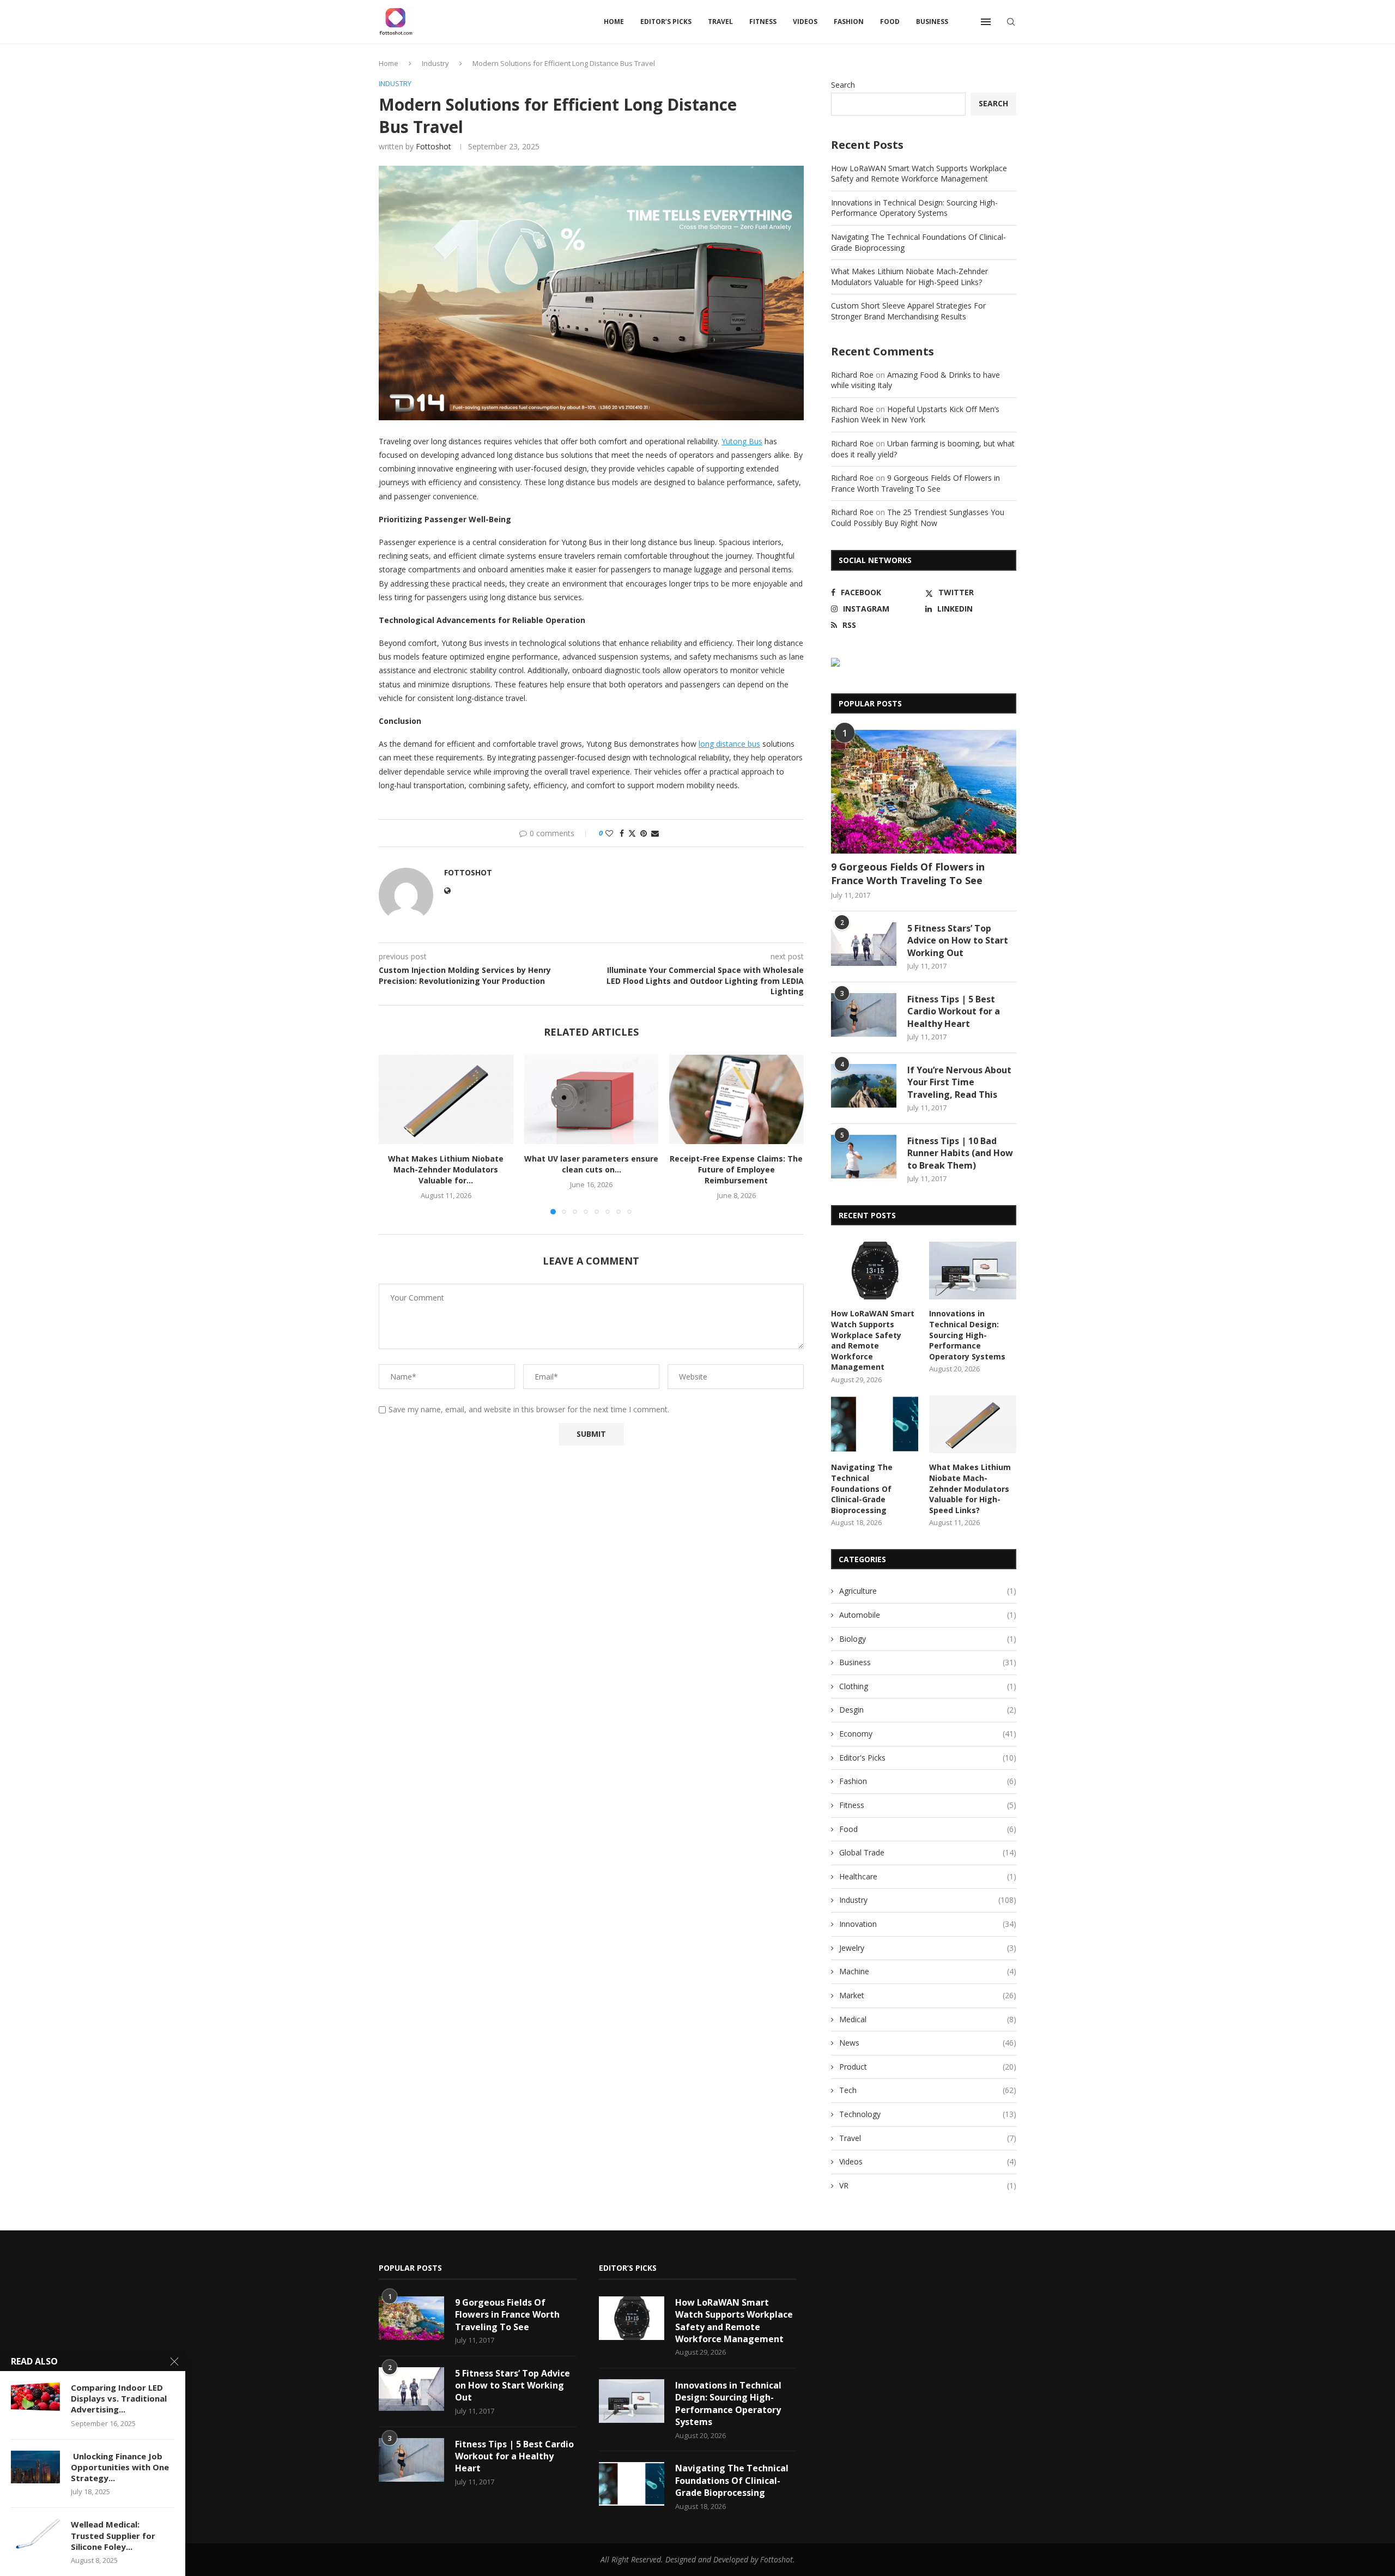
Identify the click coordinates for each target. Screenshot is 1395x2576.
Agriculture (928, 1591)
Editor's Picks (928, 1758)
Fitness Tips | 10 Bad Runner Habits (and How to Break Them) (960, 1153)
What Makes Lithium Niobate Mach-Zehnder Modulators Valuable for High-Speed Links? (909, 277)
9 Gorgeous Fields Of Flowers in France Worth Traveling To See (915, 483)
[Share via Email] (655, 833)
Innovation (928, 1924)
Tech (928, 2090)
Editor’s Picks (666, 22)
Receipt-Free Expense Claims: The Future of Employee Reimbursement (737, 1169)
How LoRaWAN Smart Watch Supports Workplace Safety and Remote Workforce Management (919, 174)
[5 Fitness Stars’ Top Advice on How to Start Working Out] (864, 944)
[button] (393, 1134)
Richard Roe (852, 375)
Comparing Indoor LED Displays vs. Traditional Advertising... (119, 2399)
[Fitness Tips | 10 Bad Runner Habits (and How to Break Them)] (864, 1157)
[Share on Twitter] (632, 833)
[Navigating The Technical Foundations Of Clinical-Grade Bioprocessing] (875, 1425)
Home (614, 22)
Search (843, 85)
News (928, 2043)
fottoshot (433, 146)
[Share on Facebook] (622, 833)
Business (932, 22)
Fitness (763, 22)
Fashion (849, 22)
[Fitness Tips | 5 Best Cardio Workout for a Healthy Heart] (864, 1015)
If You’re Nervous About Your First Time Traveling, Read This (959, 1082)
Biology (928, 1639)
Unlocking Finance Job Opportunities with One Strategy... (120, 2467)
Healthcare (928, 1876)
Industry (435, 63)
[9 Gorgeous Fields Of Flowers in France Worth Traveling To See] (924, 792)
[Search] (1011, 22)
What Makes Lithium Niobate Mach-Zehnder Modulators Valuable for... (446, 1169)
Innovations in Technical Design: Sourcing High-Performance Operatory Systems (914, 208)
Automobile (928, 1615)
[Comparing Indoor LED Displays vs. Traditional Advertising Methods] (35, 2398)
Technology (928, 2114)
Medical (928, 2019)
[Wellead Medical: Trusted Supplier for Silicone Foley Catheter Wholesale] (35, 2535)
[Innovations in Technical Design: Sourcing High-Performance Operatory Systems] (973, 1271)
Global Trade (928, 1852)
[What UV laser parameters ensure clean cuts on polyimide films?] (592, 1099)
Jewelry (928, 1948)
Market (928, 1995)
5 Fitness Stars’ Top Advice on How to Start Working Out (958, 941)
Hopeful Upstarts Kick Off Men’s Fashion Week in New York (915, 415)
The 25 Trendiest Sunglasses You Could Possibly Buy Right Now (918, 518)
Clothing (928, 1686)
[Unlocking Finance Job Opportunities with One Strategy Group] (35, 2467)
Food (890, 22)
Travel (720, 22)
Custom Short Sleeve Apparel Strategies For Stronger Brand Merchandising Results (908, 311)
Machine (928, 1971)
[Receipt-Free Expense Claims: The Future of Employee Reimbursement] (736, 1099)
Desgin (928, 1710)
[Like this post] (609, 833)
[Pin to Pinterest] (644, 833)
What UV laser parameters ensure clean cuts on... (591, 1164)
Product (928, 2067)
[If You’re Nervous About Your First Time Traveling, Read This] (864, 1086)
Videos (805, 22)
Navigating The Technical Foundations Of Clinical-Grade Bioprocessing (862, 1488)
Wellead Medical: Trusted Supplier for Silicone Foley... (113, 2535)
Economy (928, 1734)
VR (928, 2185)
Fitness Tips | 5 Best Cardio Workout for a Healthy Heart (954, 1011)
